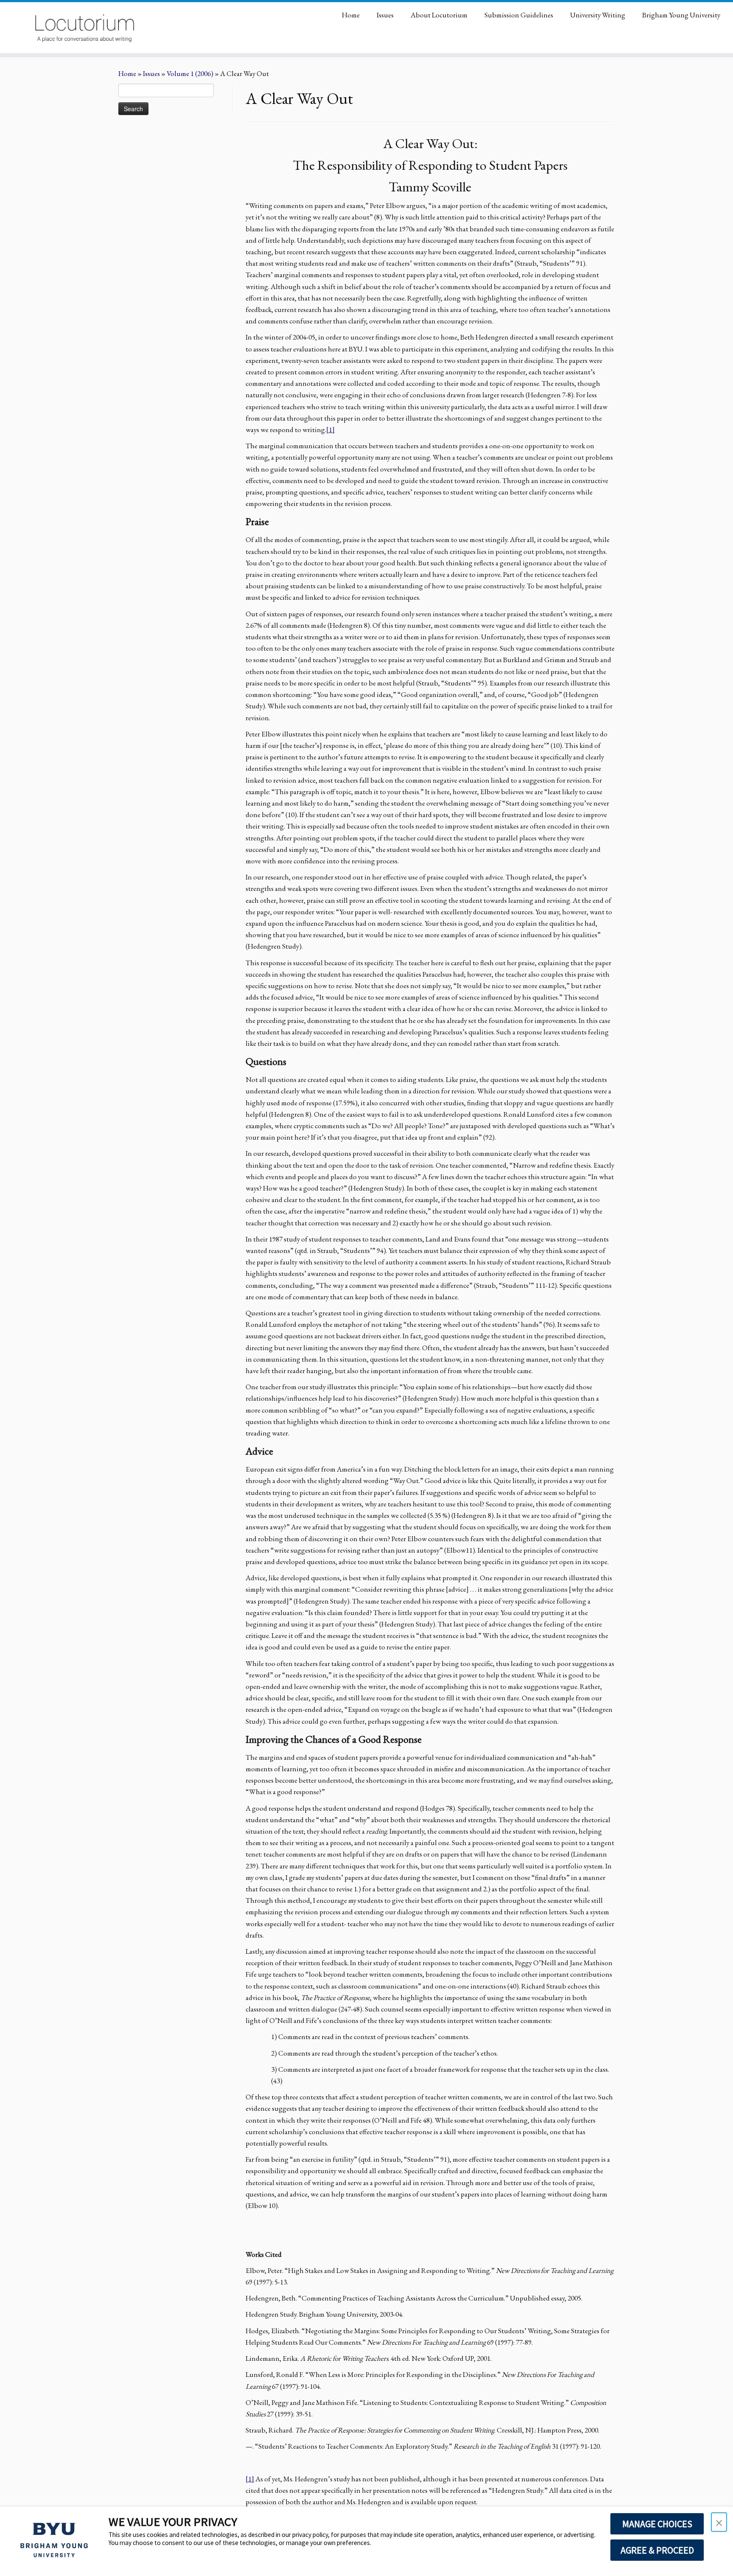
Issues (385, 15)
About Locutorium (439, 15)
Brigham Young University (681, 15)
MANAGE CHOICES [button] (657, 2524)
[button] (719, 2522)
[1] (330, 430)
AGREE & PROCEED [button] (657, 2550)
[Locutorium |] (85, 28)
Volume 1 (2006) (190, 73)
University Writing (598, 15)
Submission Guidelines (519, 15)
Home (351, 15)
